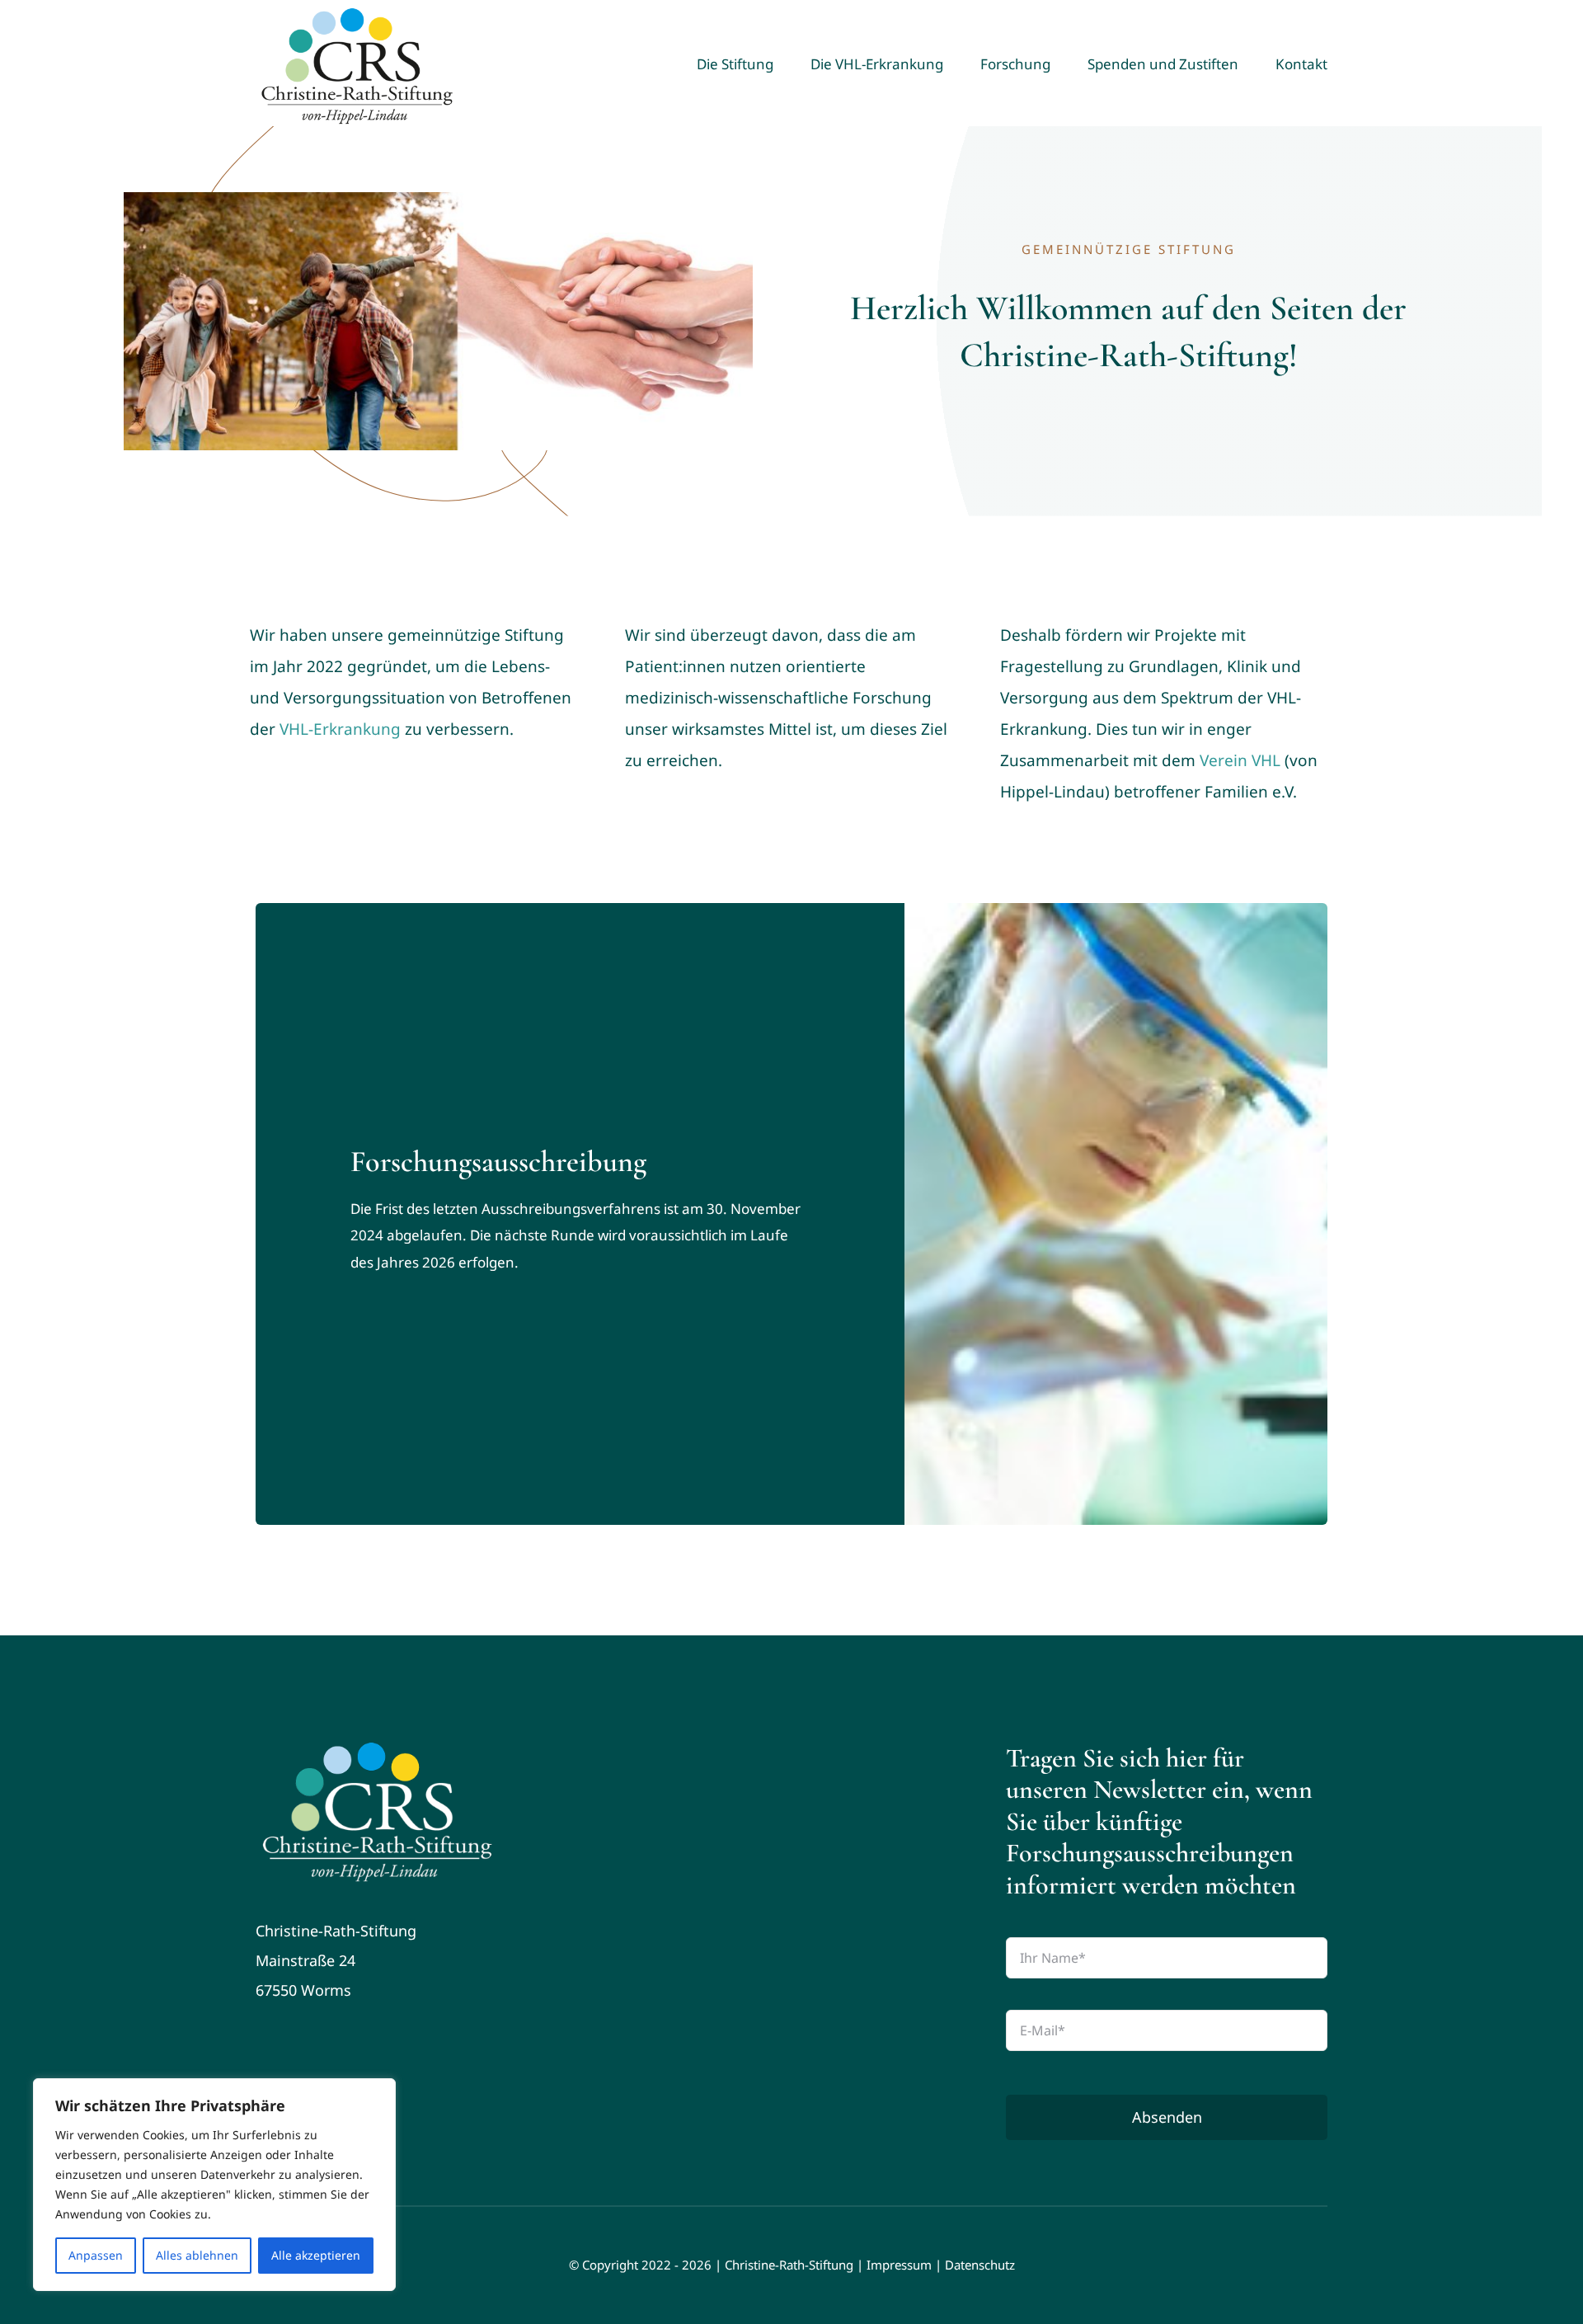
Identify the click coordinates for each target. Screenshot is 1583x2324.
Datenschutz (980, 2265)
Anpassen (96, 2255)
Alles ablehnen (197, 2255)
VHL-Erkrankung (340, 729)
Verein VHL (1240, 760)
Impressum (899, 2265)
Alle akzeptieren (316, 2255)
